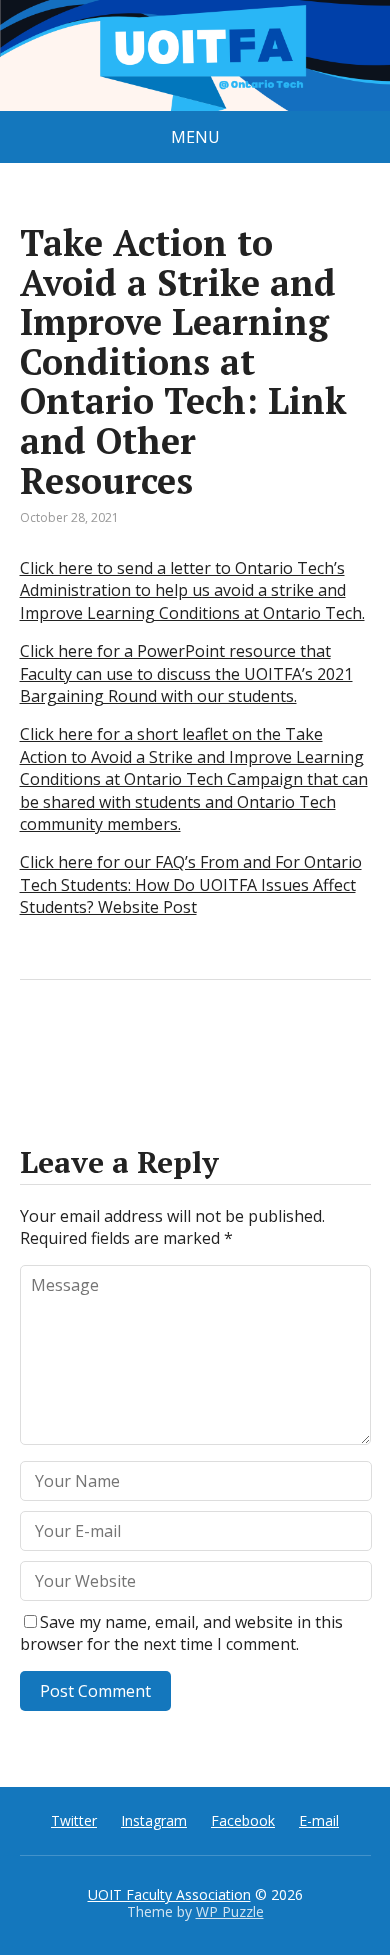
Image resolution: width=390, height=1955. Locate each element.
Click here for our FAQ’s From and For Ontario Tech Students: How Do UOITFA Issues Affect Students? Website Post (191, 884)
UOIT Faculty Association (169, 1894)
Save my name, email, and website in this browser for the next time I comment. (181, 1633)
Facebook (243, 1820)
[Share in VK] (90, 1046)
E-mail (319, 1820)
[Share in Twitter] (240, 1046)
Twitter (74, 1820)
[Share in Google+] (190, 1046)
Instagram (154, 1820)
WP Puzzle (230, 1911)
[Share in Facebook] (40, 1046)
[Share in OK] (140, 1046)
